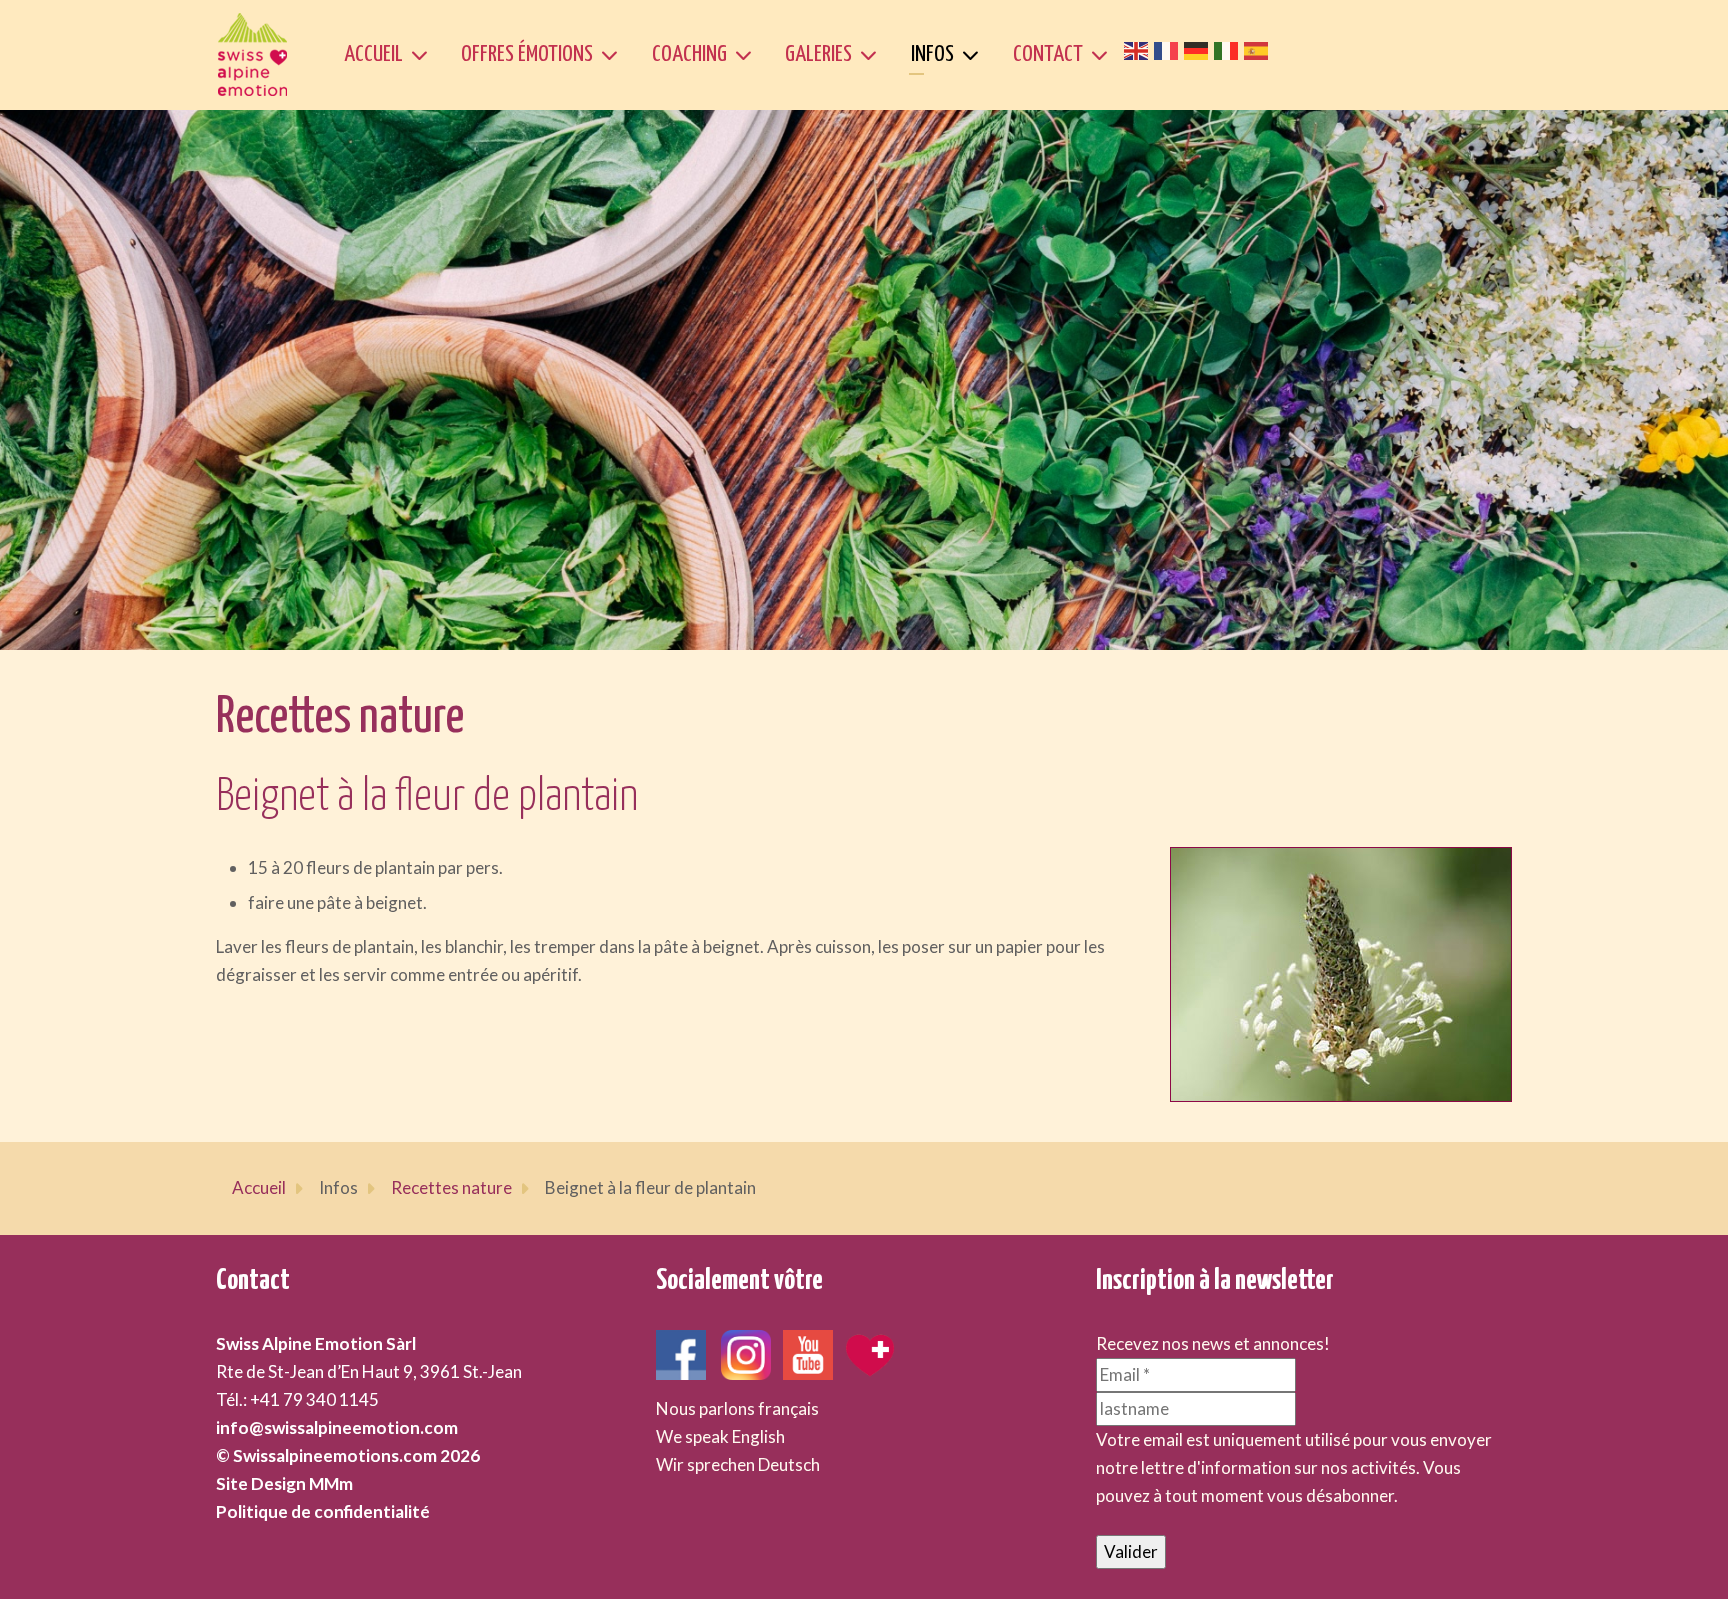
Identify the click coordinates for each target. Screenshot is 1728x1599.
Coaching (689, 54)
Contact (1048, 54)
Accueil (373, 54)
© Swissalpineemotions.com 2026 (348, 1455)
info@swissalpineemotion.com (337, 1427)
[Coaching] (747, 55)
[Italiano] (1229, 48)
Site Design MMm (284, 1483)
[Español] (1259, 48)
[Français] (1169, 48)
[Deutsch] (1199, 48)
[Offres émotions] (613, 55)
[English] (1139, 48)
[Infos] (974, 55)
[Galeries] (872, 55)
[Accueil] (423, 55)
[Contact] (1103, 55)
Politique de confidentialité (323, 1511)
